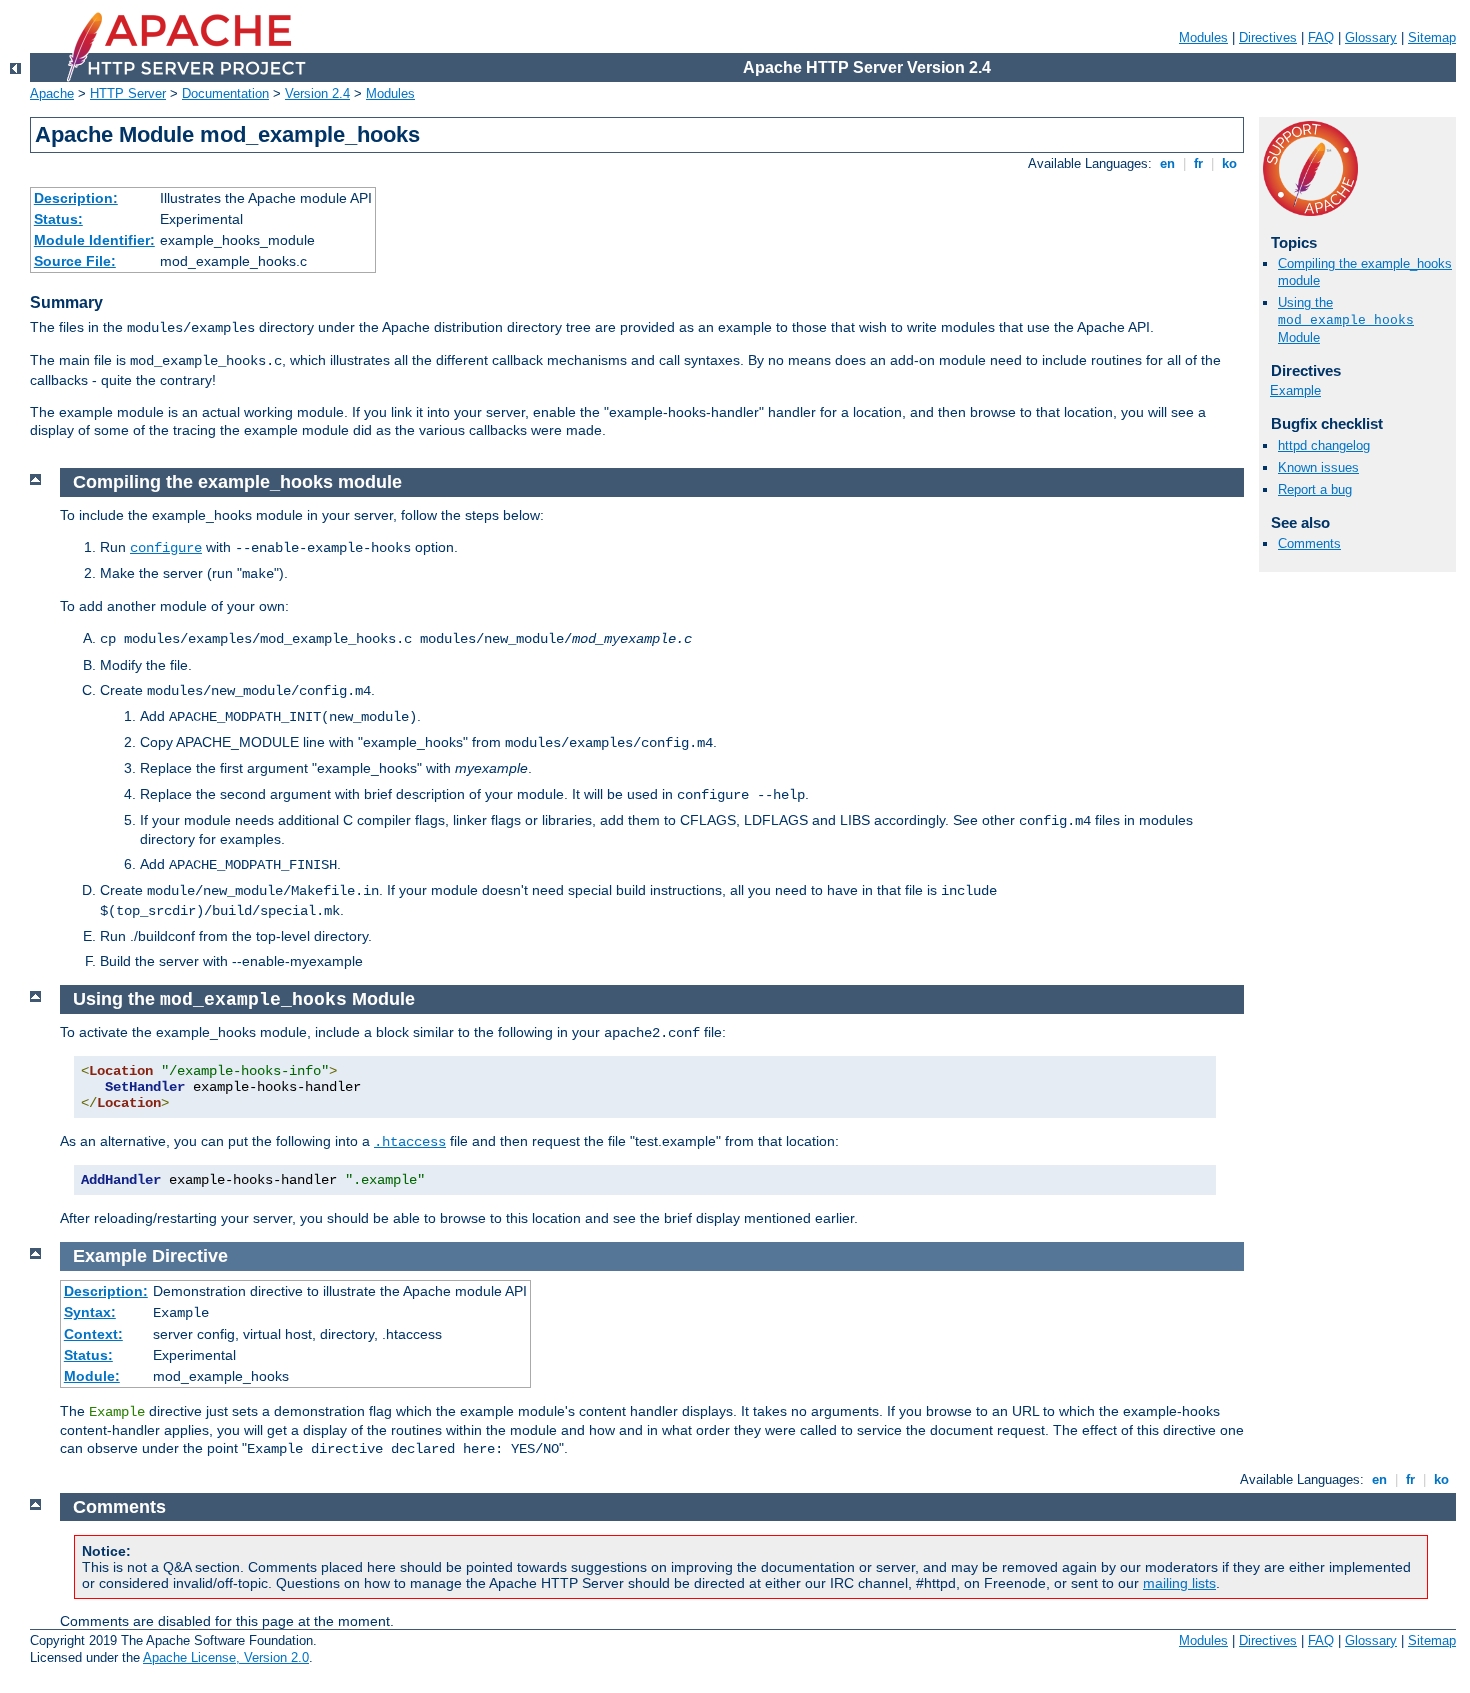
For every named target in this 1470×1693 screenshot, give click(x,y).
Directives (1268, 37)
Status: (58, 219)
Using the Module (1346, 320)
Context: (93, 1334)
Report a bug (1315, 489)
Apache (52, 93)
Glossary (1371, 37)
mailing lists (1179, 1583)
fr (1198, 163)
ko (1229, 163)
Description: (76, 198)
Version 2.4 (317, 93)
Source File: (75, 261)
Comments (1309, 543)
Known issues (1318, 467)
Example (1295, 390)
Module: (92, 1376)
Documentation (225, 93)
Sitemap (1432, 37)
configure (166, 548)
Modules (1203, 37)
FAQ (1321, 37)
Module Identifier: (94, 240)
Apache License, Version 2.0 (226, 1657)
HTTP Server (128, 93)
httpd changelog (1324, 445)
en (1167, 163)
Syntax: (90, 1312)
